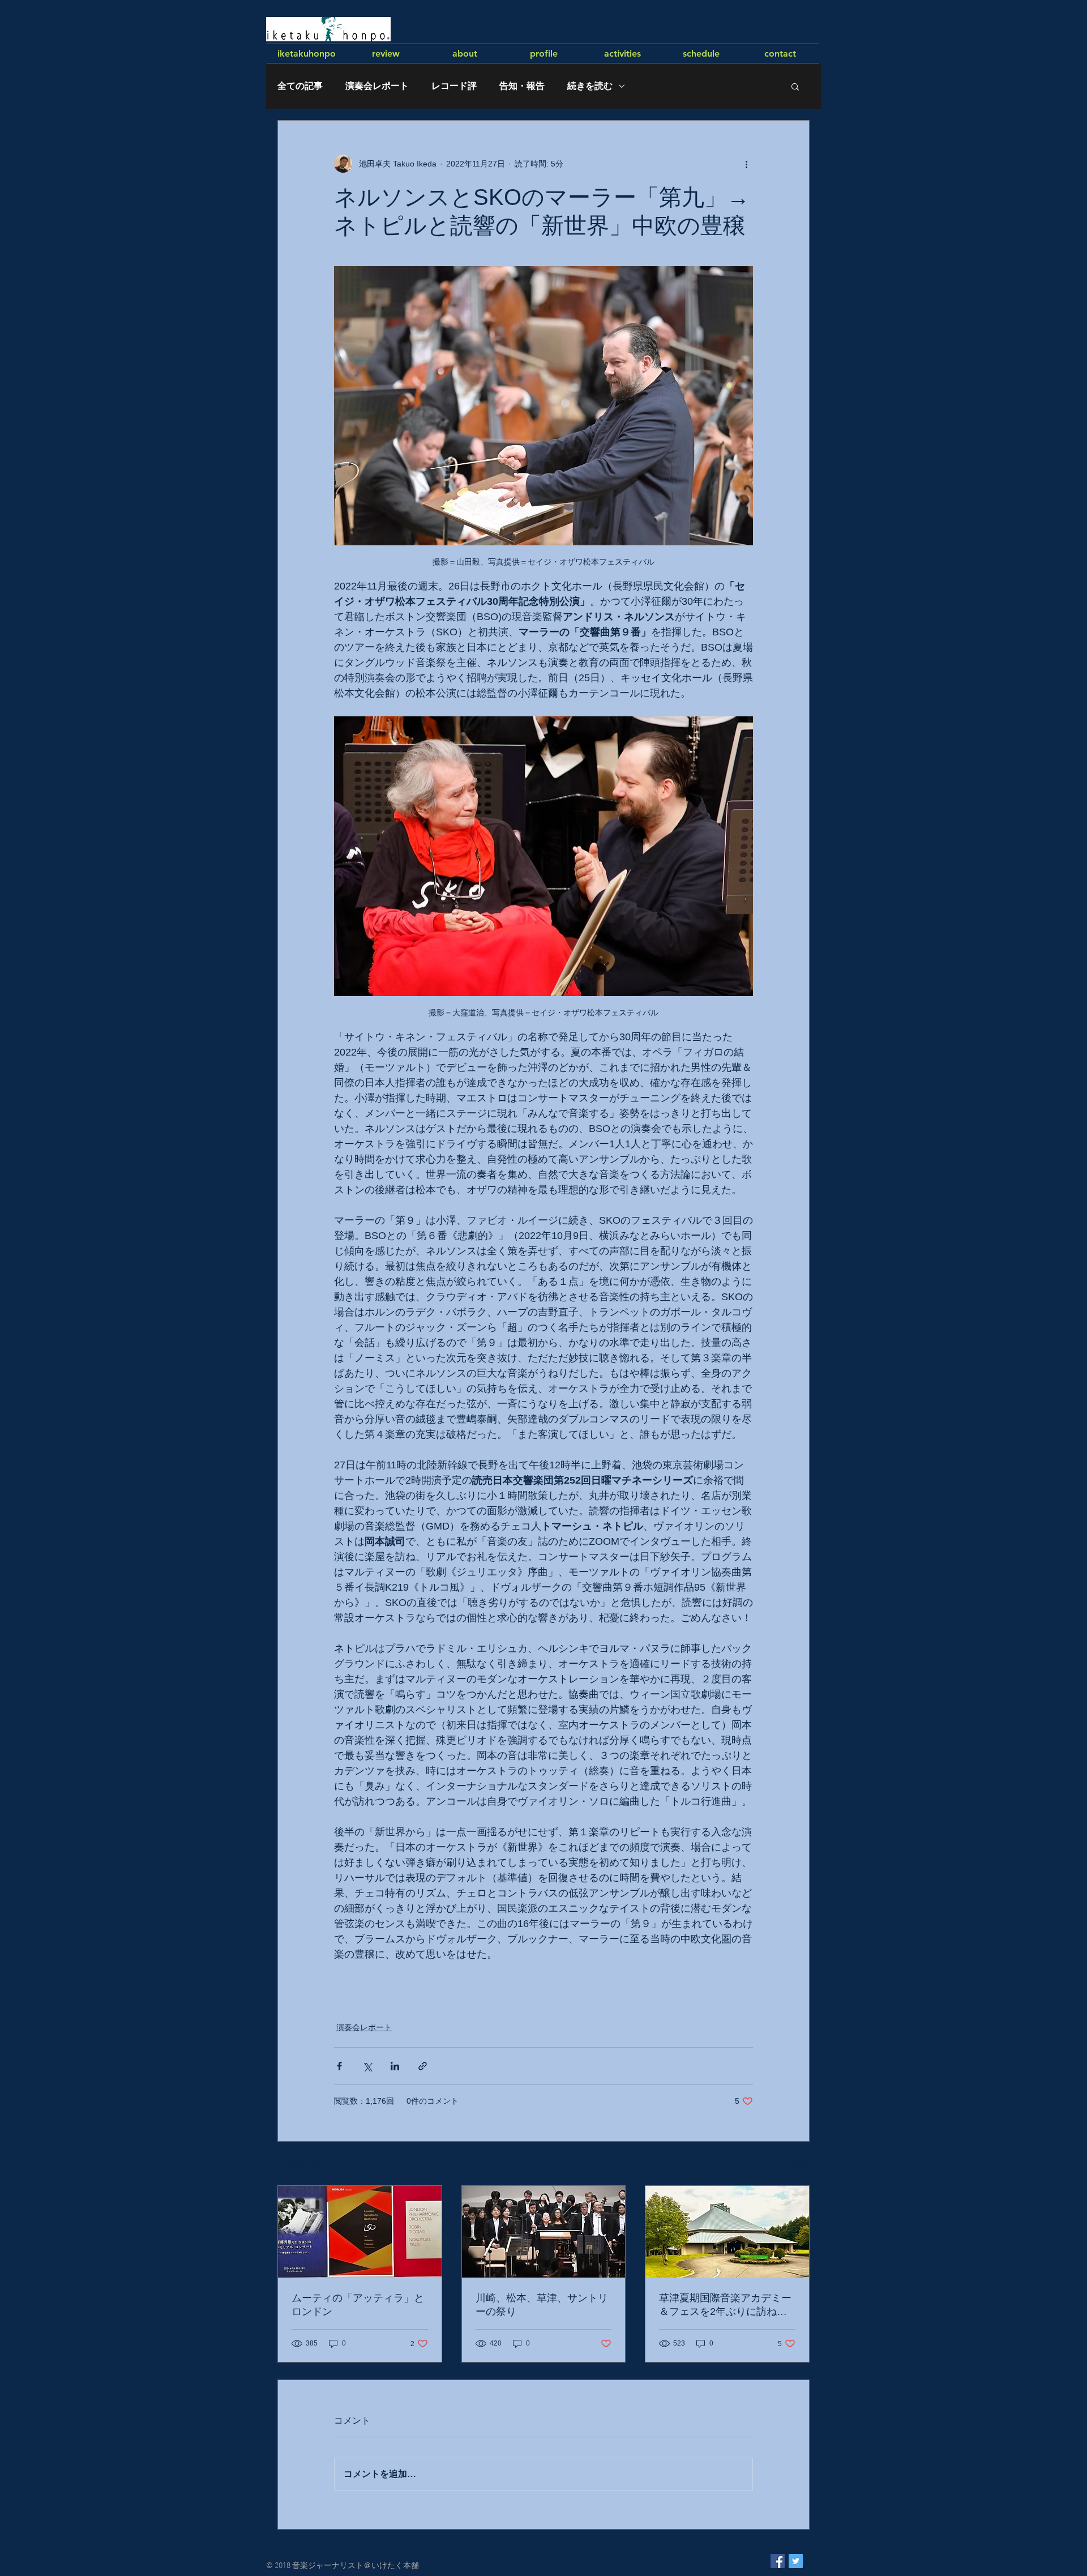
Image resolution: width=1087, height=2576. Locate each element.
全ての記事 (300, 86)
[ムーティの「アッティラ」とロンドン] (360, 2232)
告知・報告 (522, 86)
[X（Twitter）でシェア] (367, 2066)
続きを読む (590, 86)
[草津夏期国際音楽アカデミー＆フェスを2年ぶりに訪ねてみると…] (727, 2232)
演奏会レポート (377, 86)
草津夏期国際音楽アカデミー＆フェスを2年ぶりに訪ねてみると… (725, 2305)
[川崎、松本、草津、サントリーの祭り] (544, 2232)
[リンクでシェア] (423, 2066)
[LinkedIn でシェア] (395, 2066)
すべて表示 (790, 2164)
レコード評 (454, 86)
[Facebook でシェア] (339, 2066)
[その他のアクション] (746, 164)
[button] (795, 86)
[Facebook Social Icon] (778, 2561)
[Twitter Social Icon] (796, 2561)
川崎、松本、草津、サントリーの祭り (542, 2305)
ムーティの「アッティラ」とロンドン (358, 2305)
